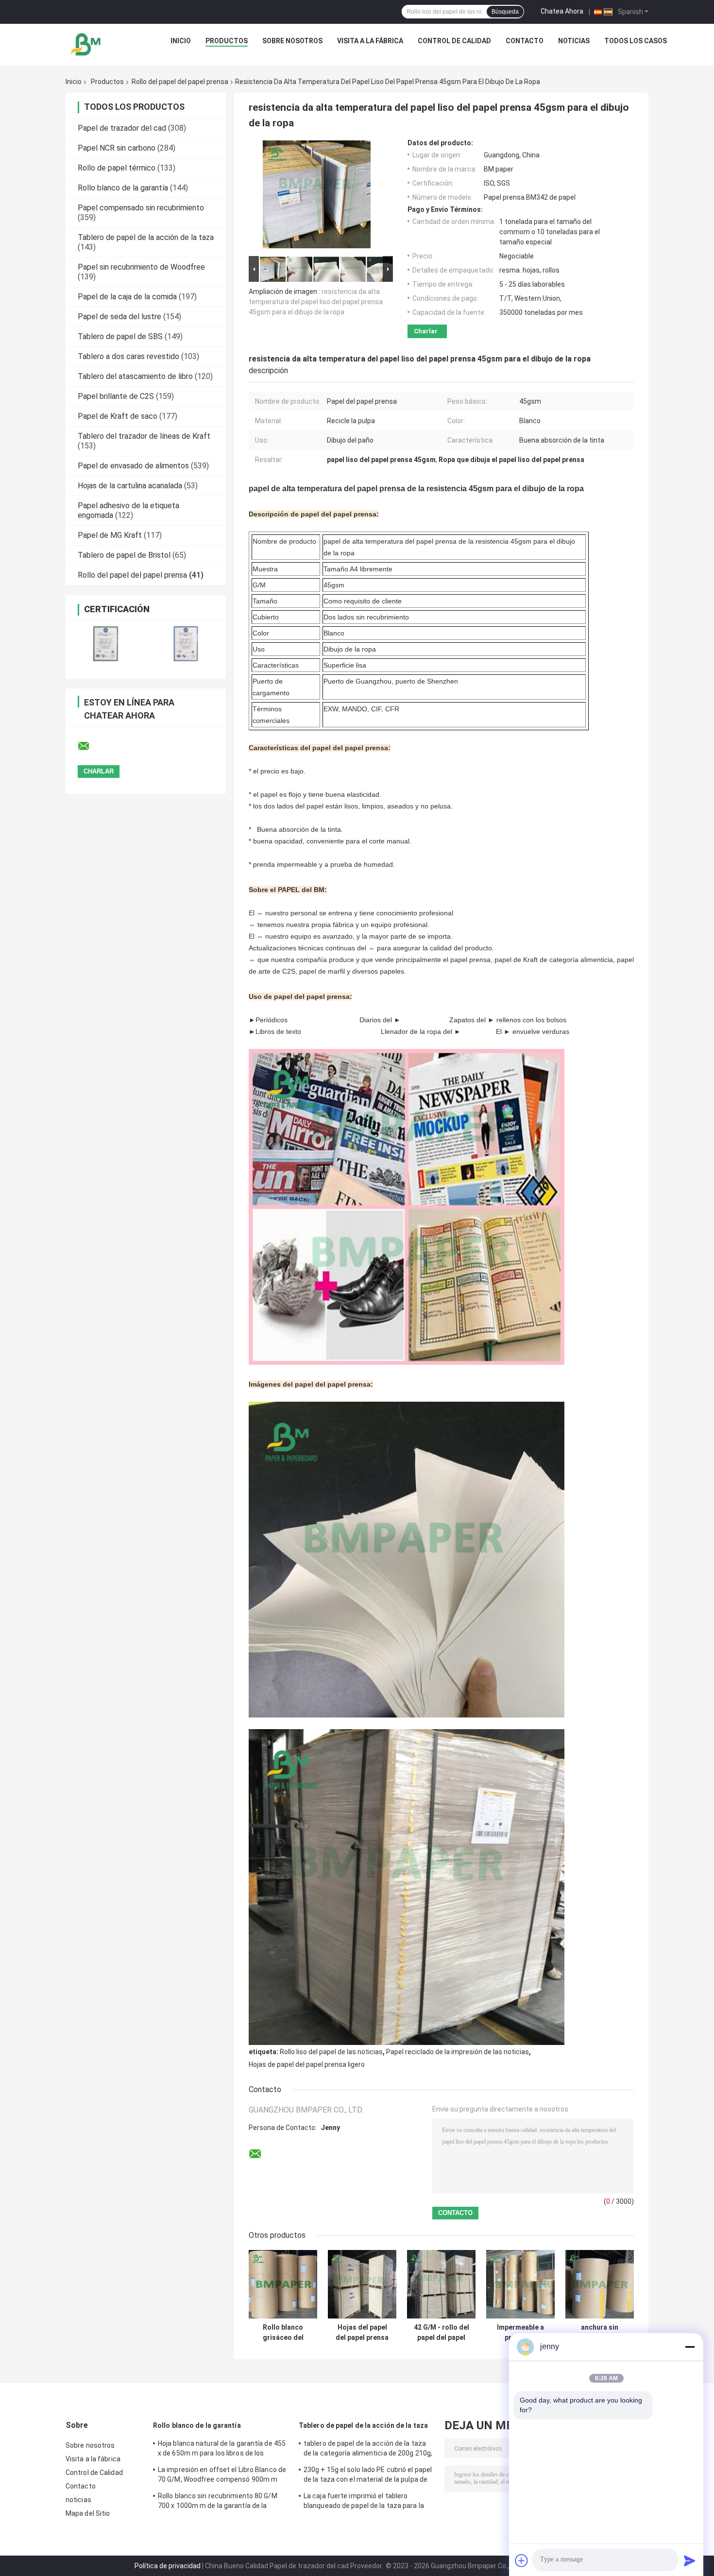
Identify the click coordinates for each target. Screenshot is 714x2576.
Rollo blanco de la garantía (123, 188)
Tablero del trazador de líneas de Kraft (144, 436)
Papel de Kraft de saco (118, 416)
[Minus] (690, 2347)
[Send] (690, 2560)
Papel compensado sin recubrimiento (141, 208)
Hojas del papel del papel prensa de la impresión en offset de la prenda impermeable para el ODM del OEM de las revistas (362, 2333)
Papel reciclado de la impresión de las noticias (458, 2052)
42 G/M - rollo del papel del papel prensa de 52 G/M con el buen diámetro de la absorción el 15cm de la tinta (441, 2333)
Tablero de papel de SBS (120, 336)
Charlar (426, 331)
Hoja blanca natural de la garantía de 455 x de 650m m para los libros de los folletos (222, 2450)
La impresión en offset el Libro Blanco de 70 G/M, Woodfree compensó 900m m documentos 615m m (222, 2476)
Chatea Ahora (562, 11)
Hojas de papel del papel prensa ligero (307, 2064)
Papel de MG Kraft (110, 535)
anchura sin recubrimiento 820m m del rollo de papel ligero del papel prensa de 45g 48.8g (600, 2333)
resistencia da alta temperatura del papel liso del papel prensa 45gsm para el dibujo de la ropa (316, 302)
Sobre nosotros (292, 41)
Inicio (181, 41)
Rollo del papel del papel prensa (180, 82)
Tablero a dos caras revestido (128, 356)
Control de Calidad (454, 41)
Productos (227, 41)
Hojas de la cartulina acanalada (130, 486)
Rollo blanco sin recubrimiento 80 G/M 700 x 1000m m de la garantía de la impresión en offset (218, 2502)
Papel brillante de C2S (116, 396)
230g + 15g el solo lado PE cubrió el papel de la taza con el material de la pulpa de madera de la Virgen (368, 2476)
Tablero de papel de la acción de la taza (146, 237)
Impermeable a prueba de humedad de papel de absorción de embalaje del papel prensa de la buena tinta (520, 2333)
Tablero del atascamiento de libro (135, 376)
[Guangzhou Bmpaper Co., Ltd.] (86, 43)
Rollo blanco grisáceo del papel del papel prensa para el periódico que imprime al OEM (283, 2333)
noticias (574, 41)
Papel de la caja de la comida (127, 297)
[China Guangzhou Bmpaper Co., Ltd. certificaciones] (106, 644)
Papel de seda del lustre (119, 317)
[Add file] (522, 2560)
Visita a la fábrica (370, 41)
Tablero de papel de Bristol (124, 555)
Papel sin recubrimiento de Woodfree (141, 267)
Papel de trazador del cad (122, 128)
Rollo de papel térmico (117, 168)
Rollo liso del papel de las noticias (331, 2052)
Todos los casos (636, 41)
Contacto (525, 41)
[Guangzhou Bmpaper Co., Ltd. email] (90, 746)
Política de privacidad (168, 2566)
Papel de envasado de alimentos (133, 466)
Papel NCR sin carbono (117, 148)
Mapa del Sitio (88, 2513)
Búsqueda (505, 12)
